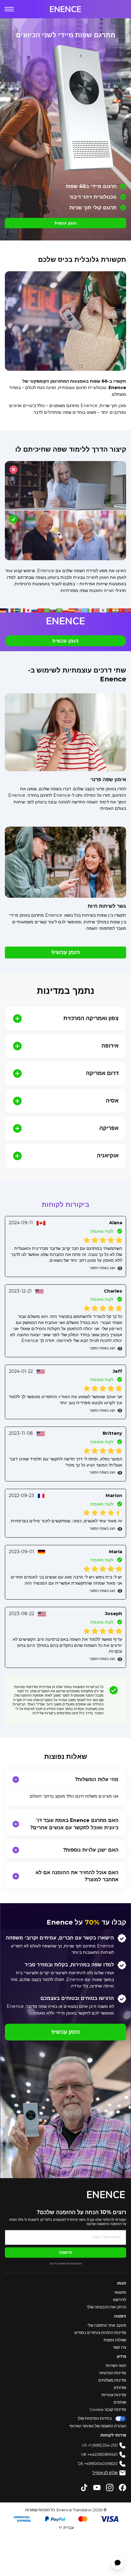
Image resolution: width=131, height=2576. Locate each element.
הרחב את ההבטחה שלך (106, 2307)
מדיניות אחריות (114, 2395)
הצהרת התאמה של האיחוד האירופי (98, 2426)
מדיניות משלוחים (112, 2380)
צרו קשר (119, 2347)
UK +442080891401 (99, 2454)
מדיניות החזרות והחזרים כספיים (100, 2333)
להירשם (120, 2300)
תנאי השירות (116, 2366)
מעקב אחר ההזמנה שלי (107, 2325)
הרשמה (65, 2252)
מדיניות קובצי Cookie (108, 2410)
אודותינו (120, 2388)
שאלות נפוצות (115, 2340)
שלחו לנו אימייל (105, 2473)
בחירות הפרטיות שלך (94, 2418)
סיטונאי (120, 2292)
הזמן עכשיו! (65, 223)
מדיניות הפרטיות (113, 2373)
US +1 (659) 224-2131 (100, 2445)
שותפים (120, 2402)
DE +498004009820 (98, 2464)
